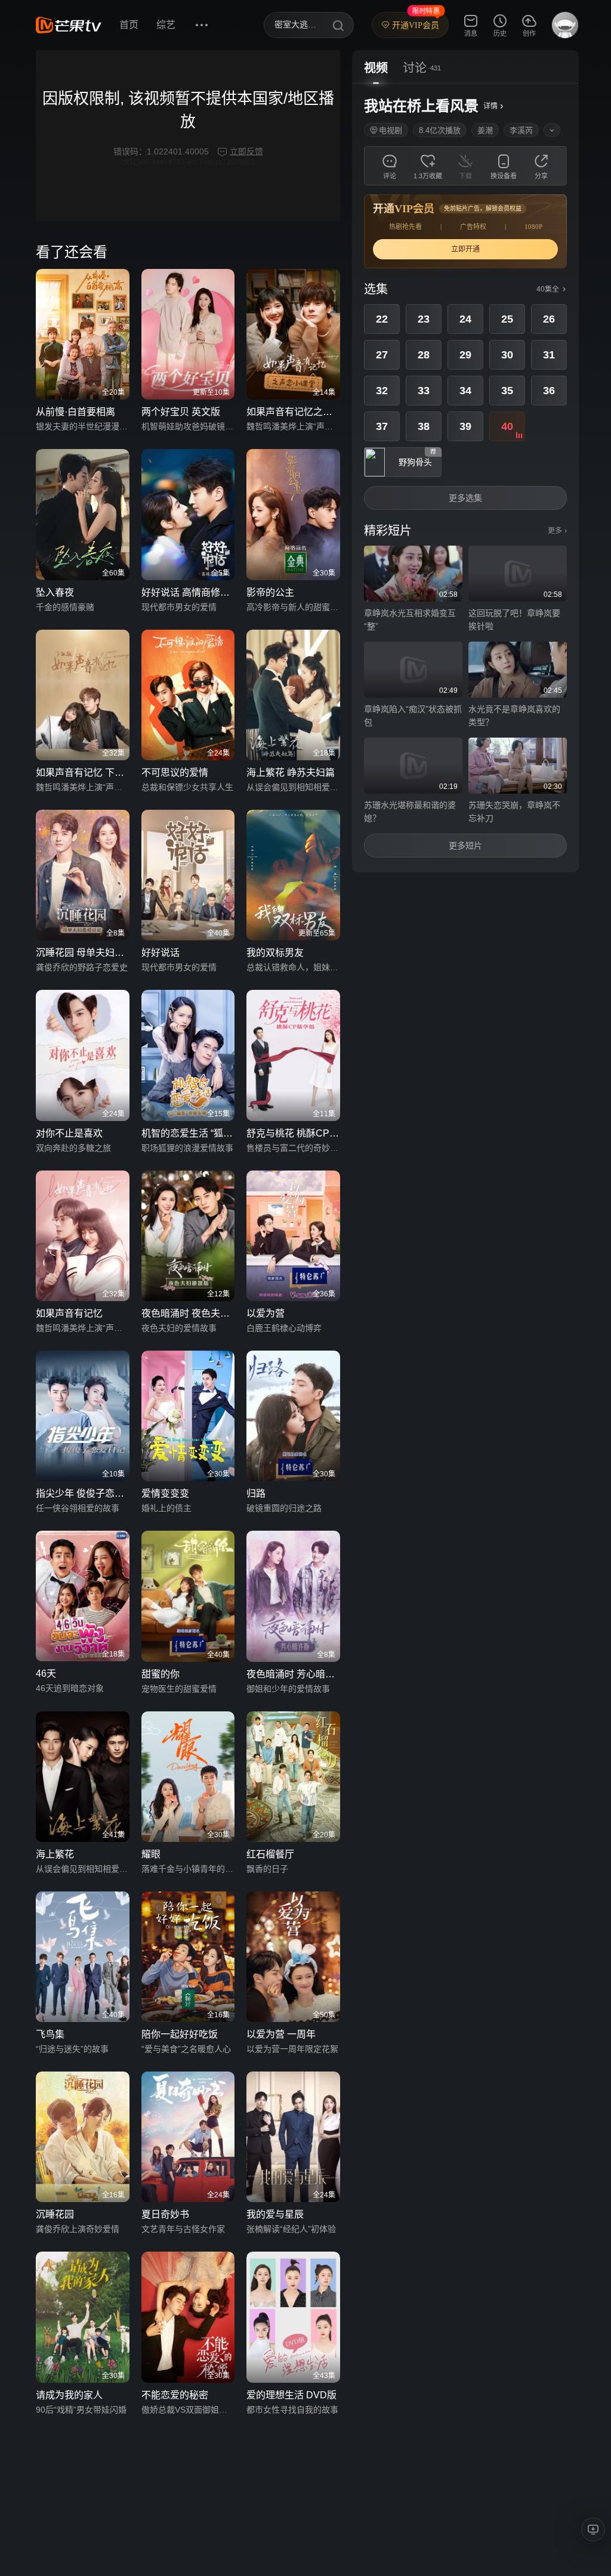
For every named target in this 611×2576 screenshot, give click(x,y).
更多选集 (465, 498)
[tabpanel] (465, 478)
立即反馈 (246, 151)
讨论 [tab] (415, 68)
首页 (129, 25)
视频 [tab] (376, 68)
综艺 (166, 25)
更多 (557, 531)
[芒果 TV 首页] (69, 25)
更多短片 (465, 846)
